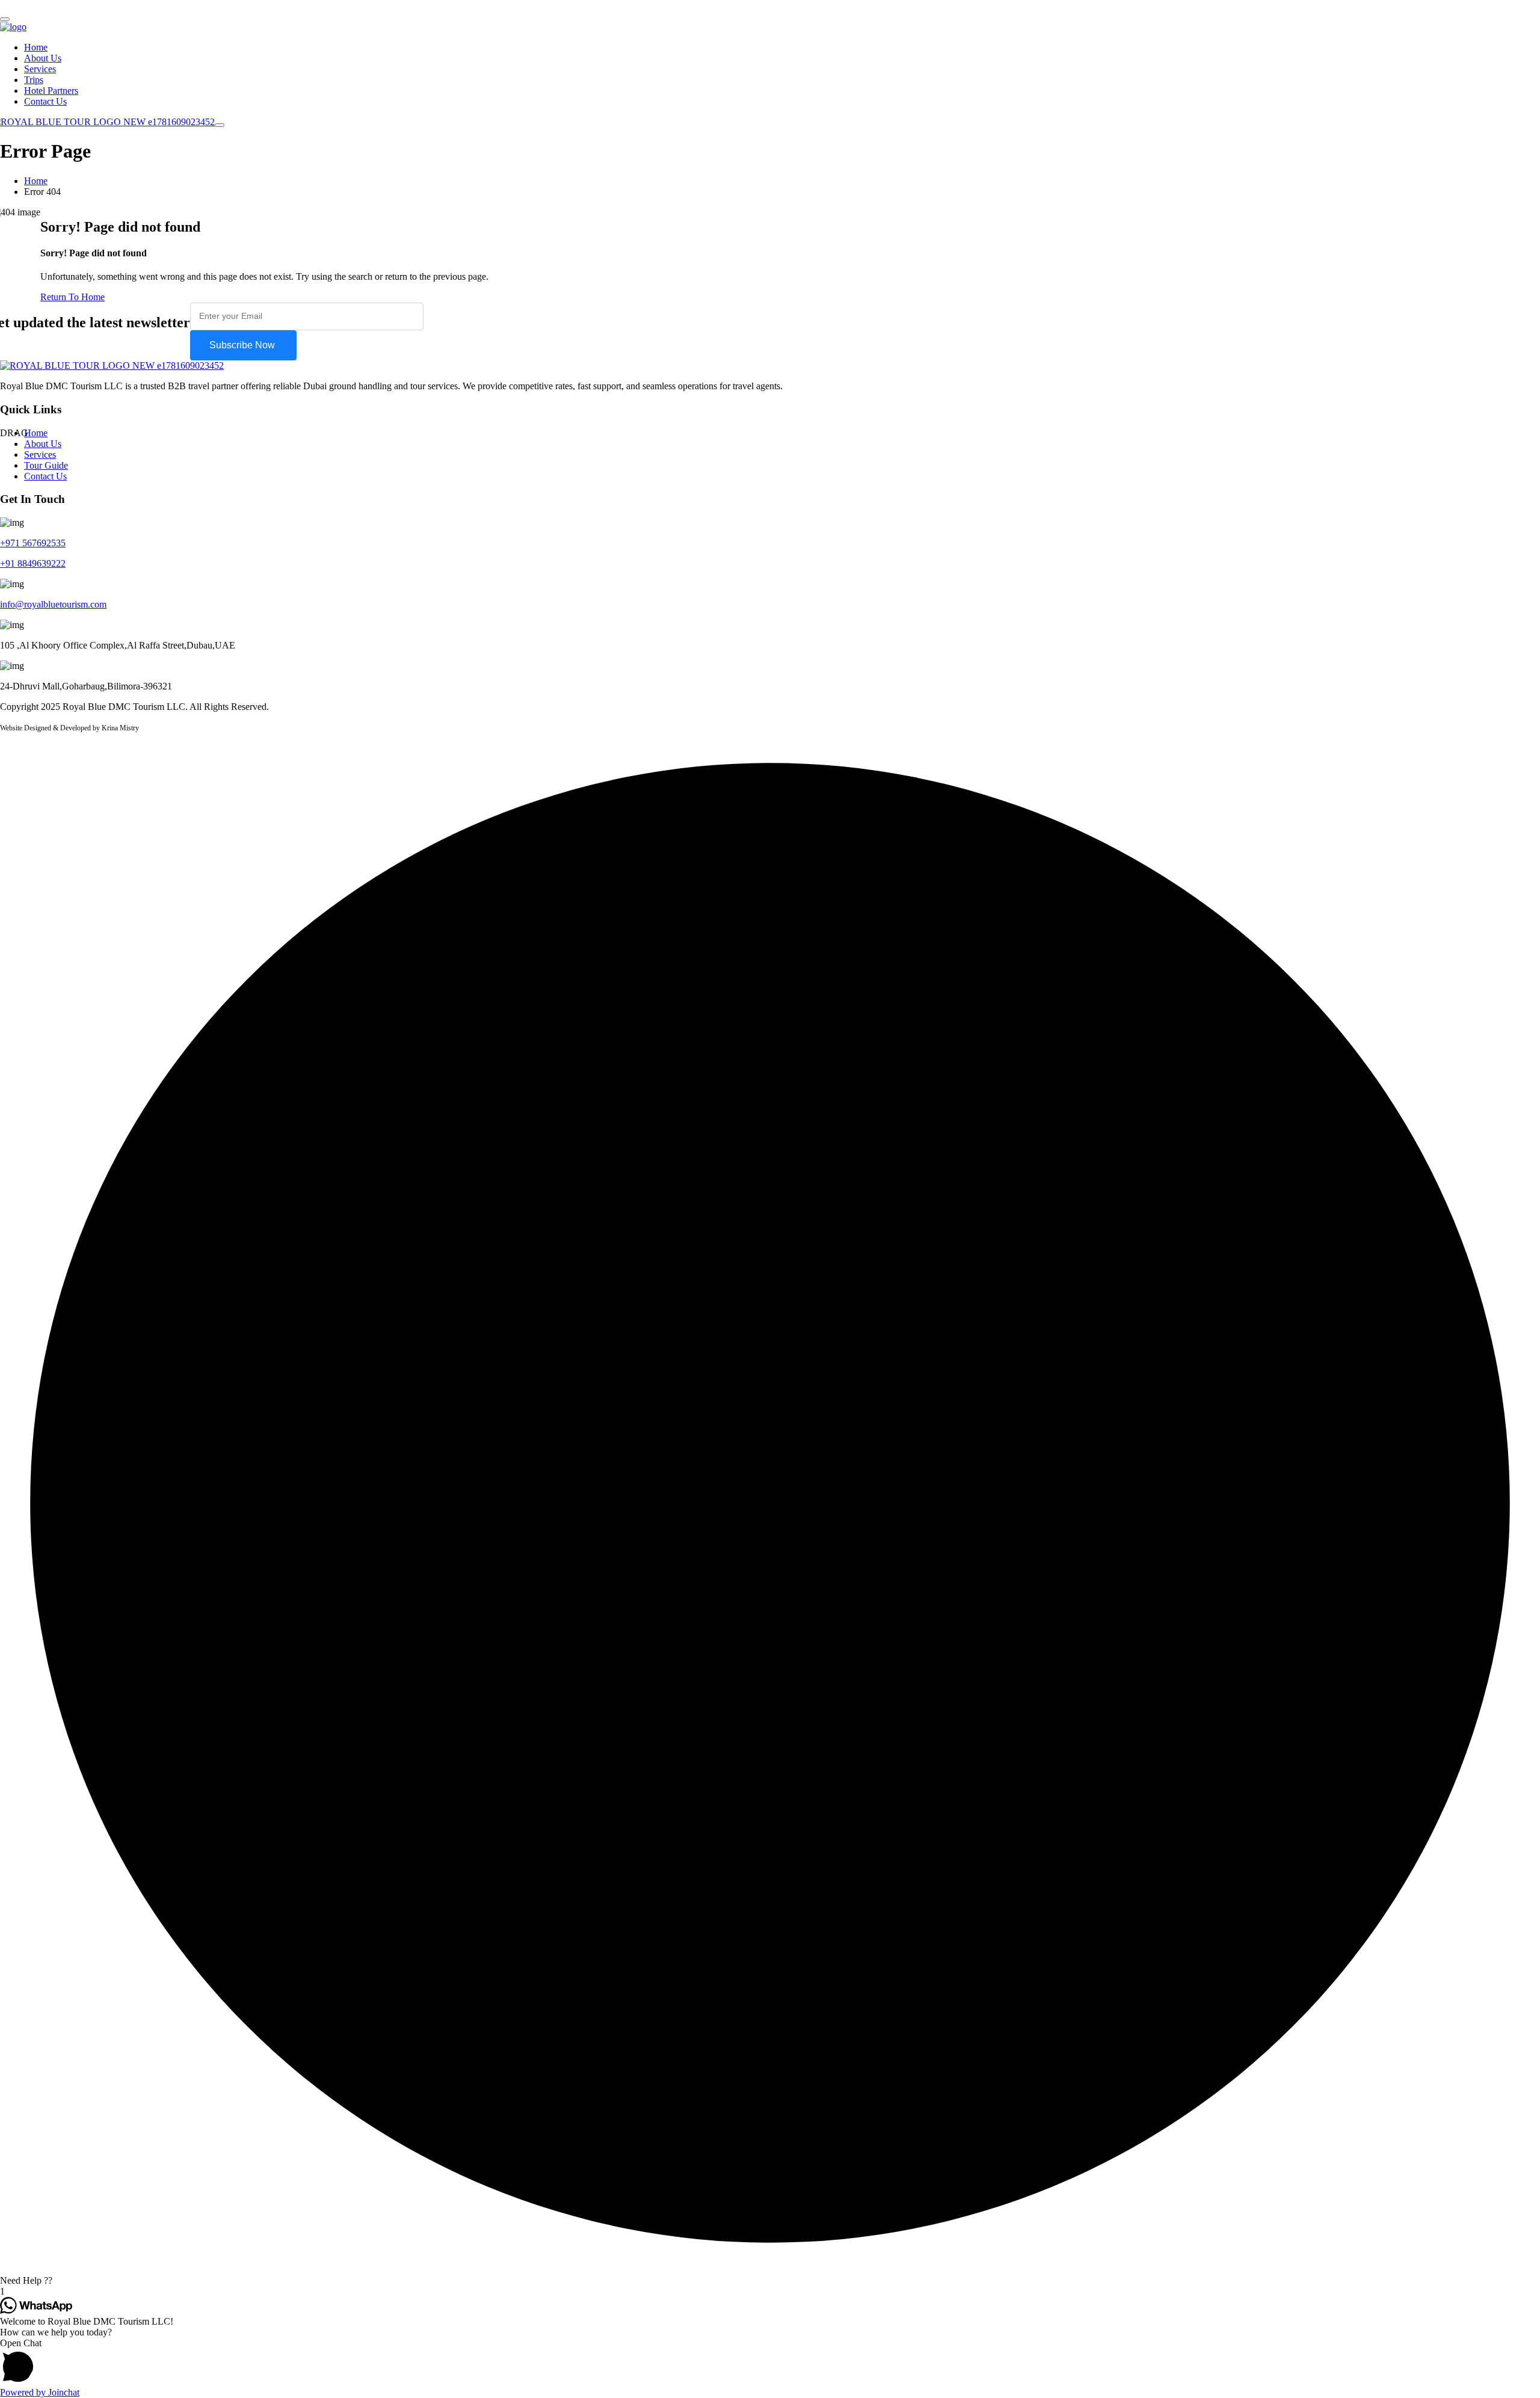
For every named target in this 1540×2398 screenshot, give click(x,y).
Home (36, 47)
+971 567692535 (33, 543)
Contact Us (45, 101)
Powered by (40, 2392)
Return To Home (72, 297)
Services (40, 69)
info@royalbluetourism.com (53, 604)
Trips (34, 80)
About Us (43, 58)
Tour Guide (46, 465)
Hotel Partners (51, 91)
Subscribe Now (243, 345)
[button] (770, 2281)
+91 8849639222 (33, 563)
